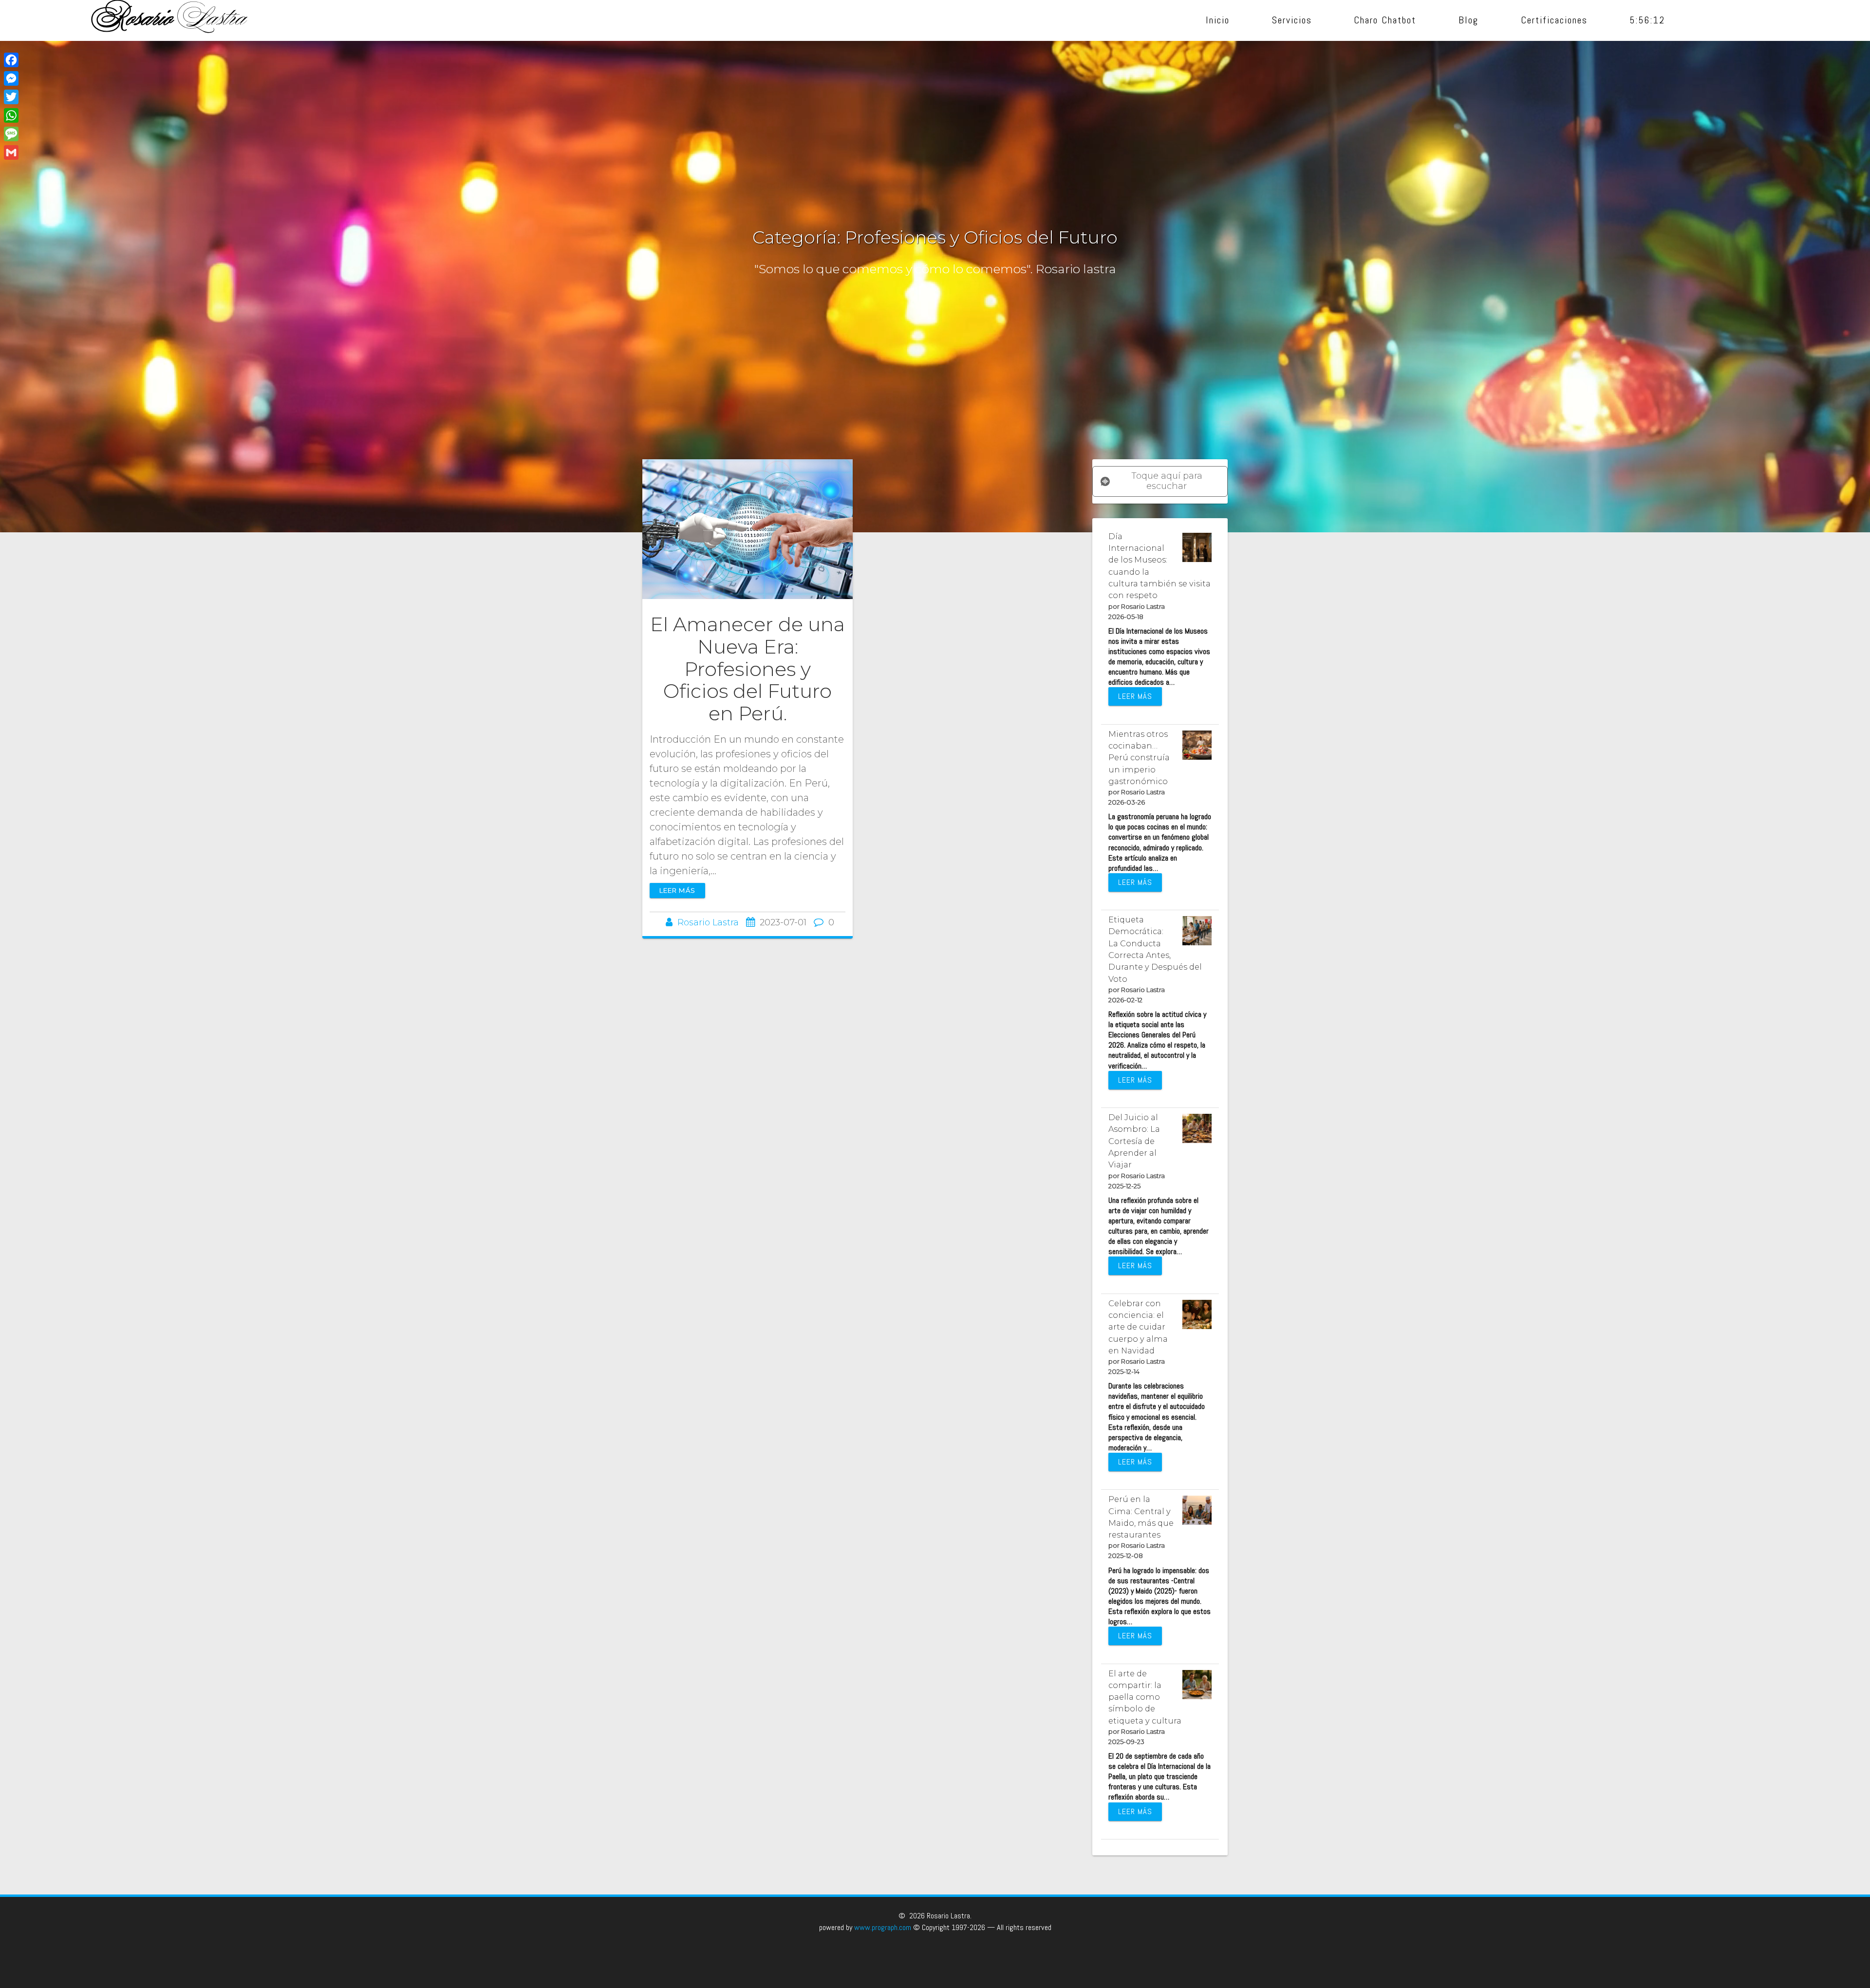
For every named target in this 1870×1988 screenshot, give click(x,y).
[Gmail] (11, 152)
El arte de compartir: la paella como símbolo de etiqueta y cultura (1145, 1697)
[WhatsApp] (11, 115)
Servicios (1292, 20)
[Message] (11, 134)
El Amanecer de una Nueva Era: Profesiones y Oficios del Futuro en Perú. (748, 669)
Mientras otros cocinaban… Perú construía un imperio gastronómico (1139, 758)
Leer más (677, 890)
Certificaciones (1555, 20)
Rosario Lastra (708, 922)
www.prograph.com (883, 1927)
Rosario (170, 20)
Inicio (1218, 20)
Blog (1469, 20)
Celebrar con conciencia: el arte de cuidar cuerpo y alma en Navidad (1138, 1327)
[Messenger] (11, 78)
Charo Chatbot (1385, 20)
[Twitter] (11, 97)
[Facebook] (11, 60)
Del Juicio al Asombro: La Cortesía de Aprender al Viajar (1134, 1141)
